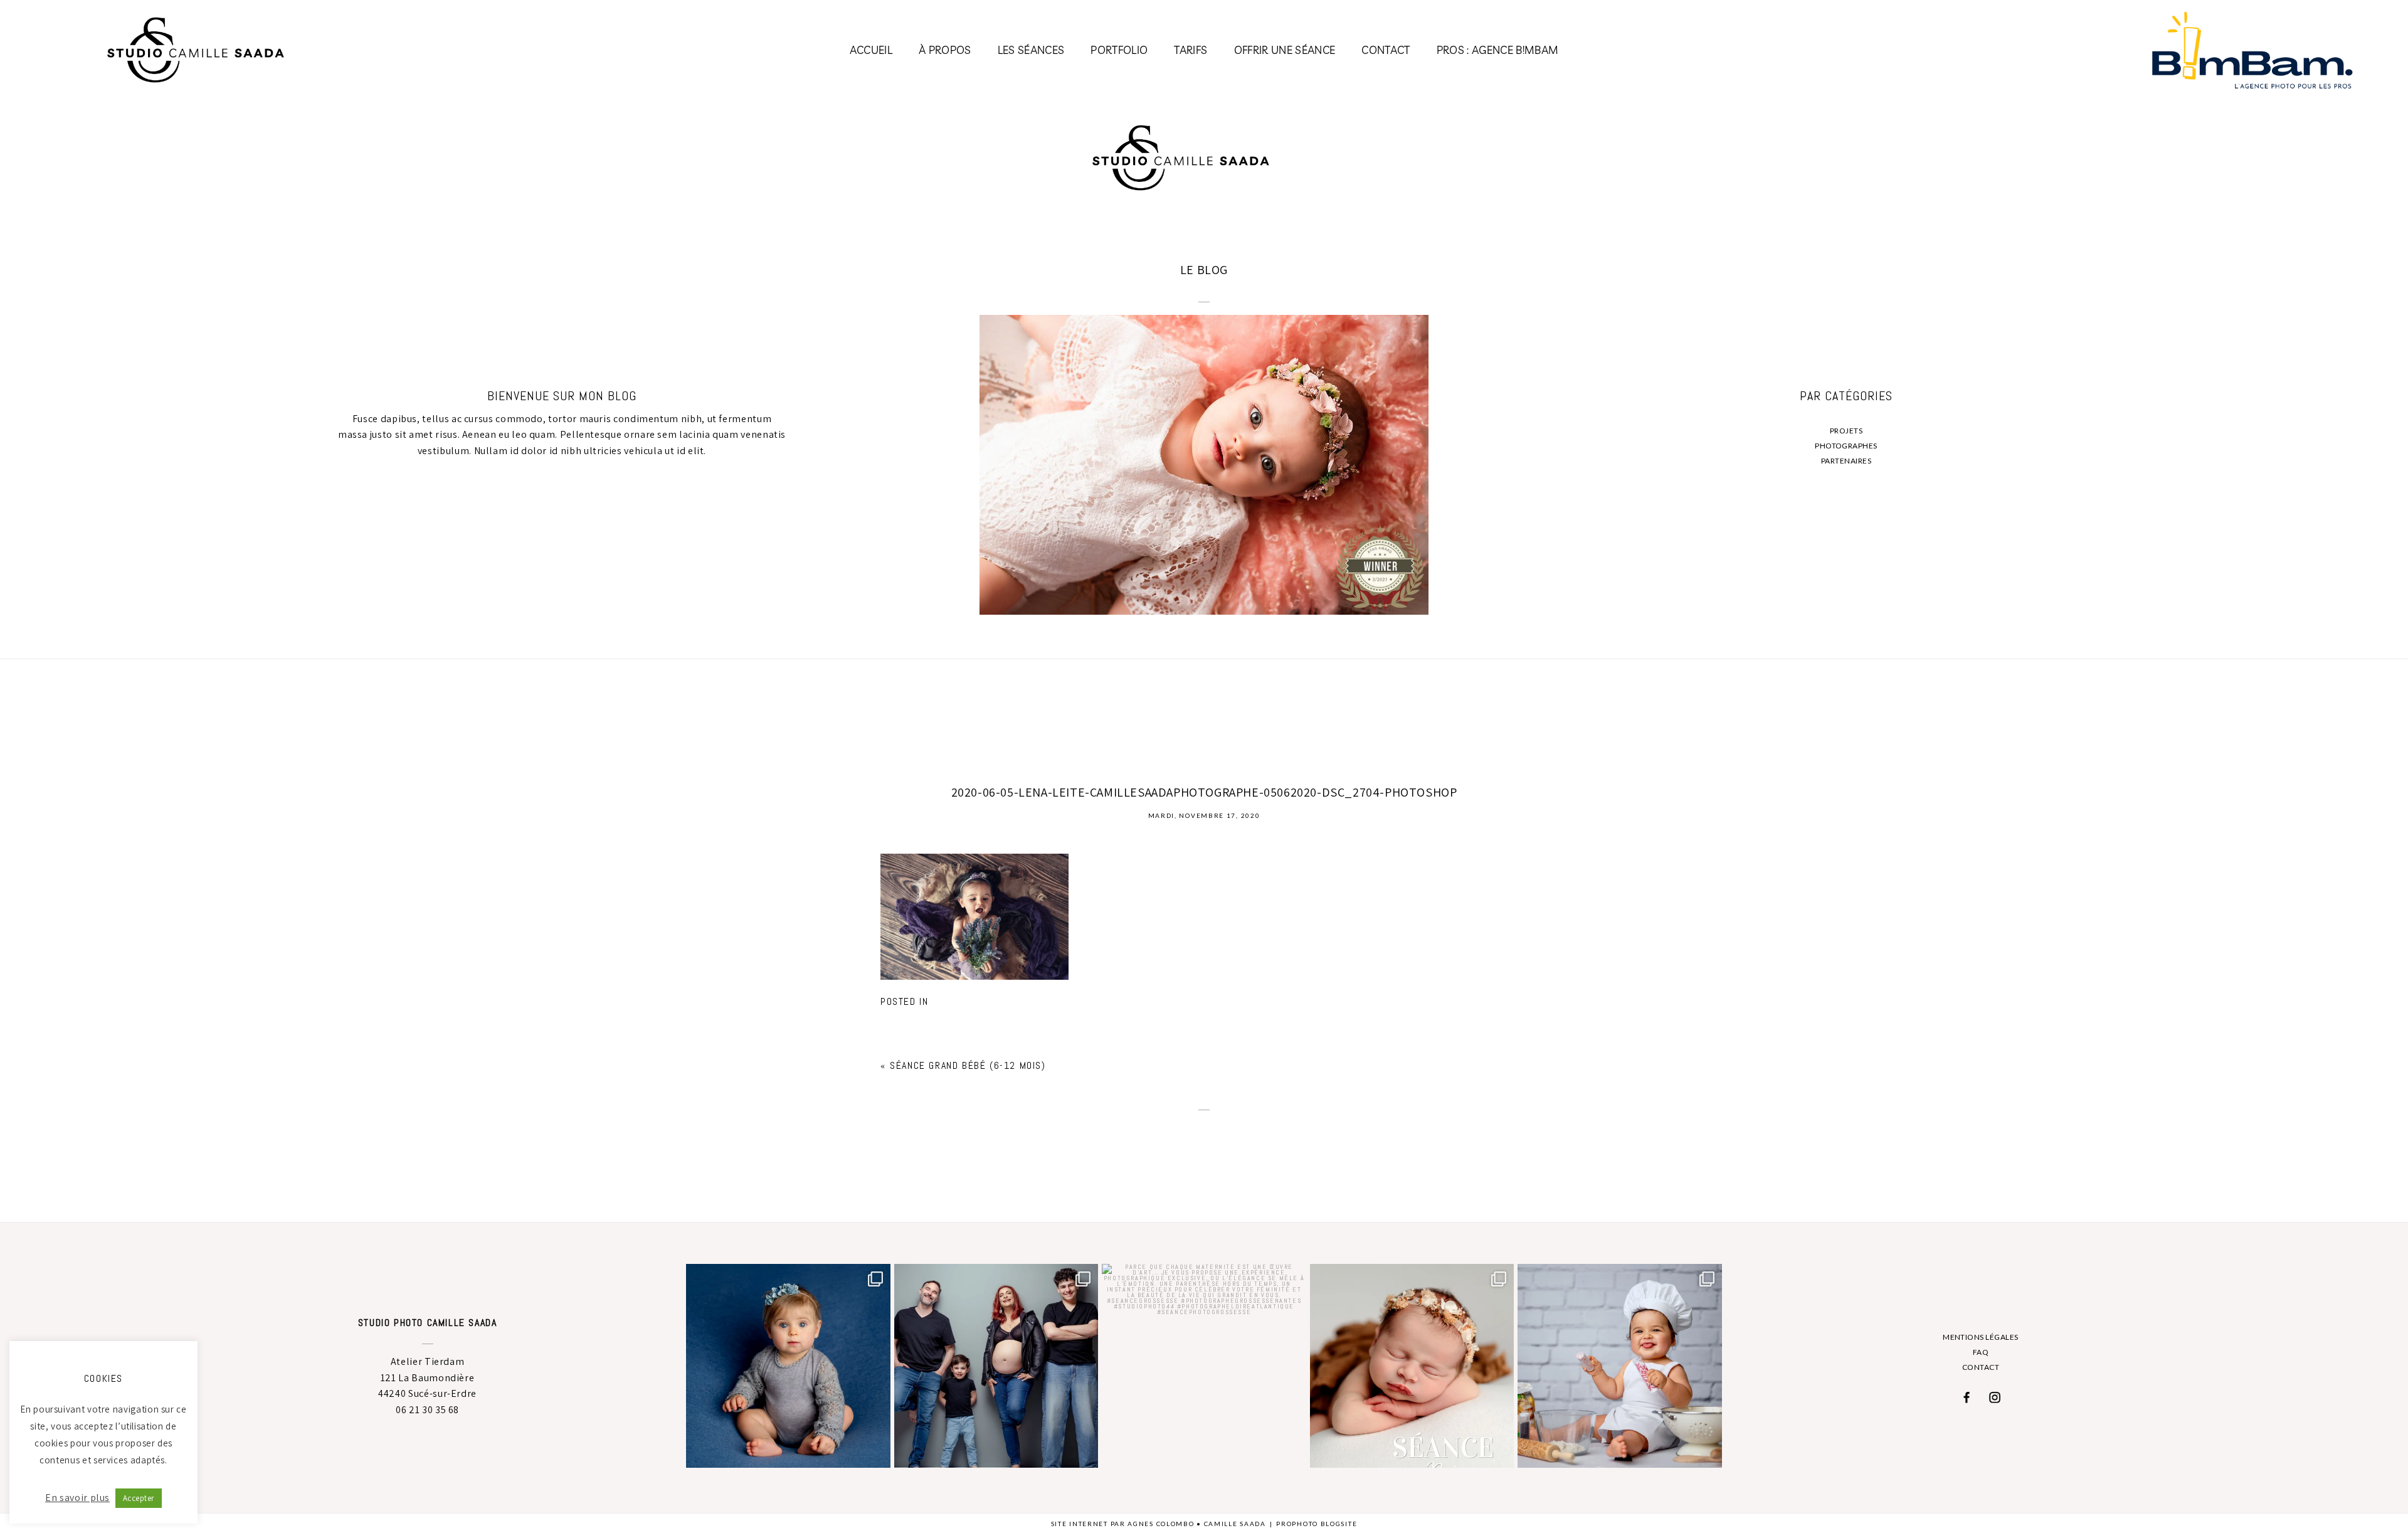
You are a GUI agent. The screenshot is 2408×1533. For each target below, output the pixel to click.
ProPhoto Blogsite (1317, 1524)
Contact (1386, 50)
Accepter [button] (139, 1498)
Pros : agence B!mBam (1498, 50)
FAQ (1981, 1352)
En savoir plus (77, 1498)
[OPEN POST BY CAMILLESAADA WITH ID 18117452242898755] (788, 1366)
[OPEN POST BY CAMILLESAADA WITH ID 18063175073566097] (1619, 1366)
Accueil (871, 50)
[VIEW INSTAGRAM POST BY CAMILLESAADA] (878, 1452)
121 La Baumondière (428, 1378)
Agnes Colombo (1161, 1524)
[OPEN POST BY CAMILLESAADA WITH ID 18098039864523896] (996, 1366)
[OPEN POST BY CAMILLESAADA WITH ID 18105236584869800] (1204, 1366)
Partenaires (1846, 461)
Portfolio (1119, 50)
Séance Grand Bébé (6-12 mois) (968, 1065)
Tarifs (1191, 50)
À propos (945, 50)
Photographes (1846, 446)
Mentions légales (1981, 1337)
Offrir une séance (1285, 50)
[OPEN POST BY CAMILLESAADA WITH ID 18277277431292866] (1412, 1366)
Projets (1846, 431)
